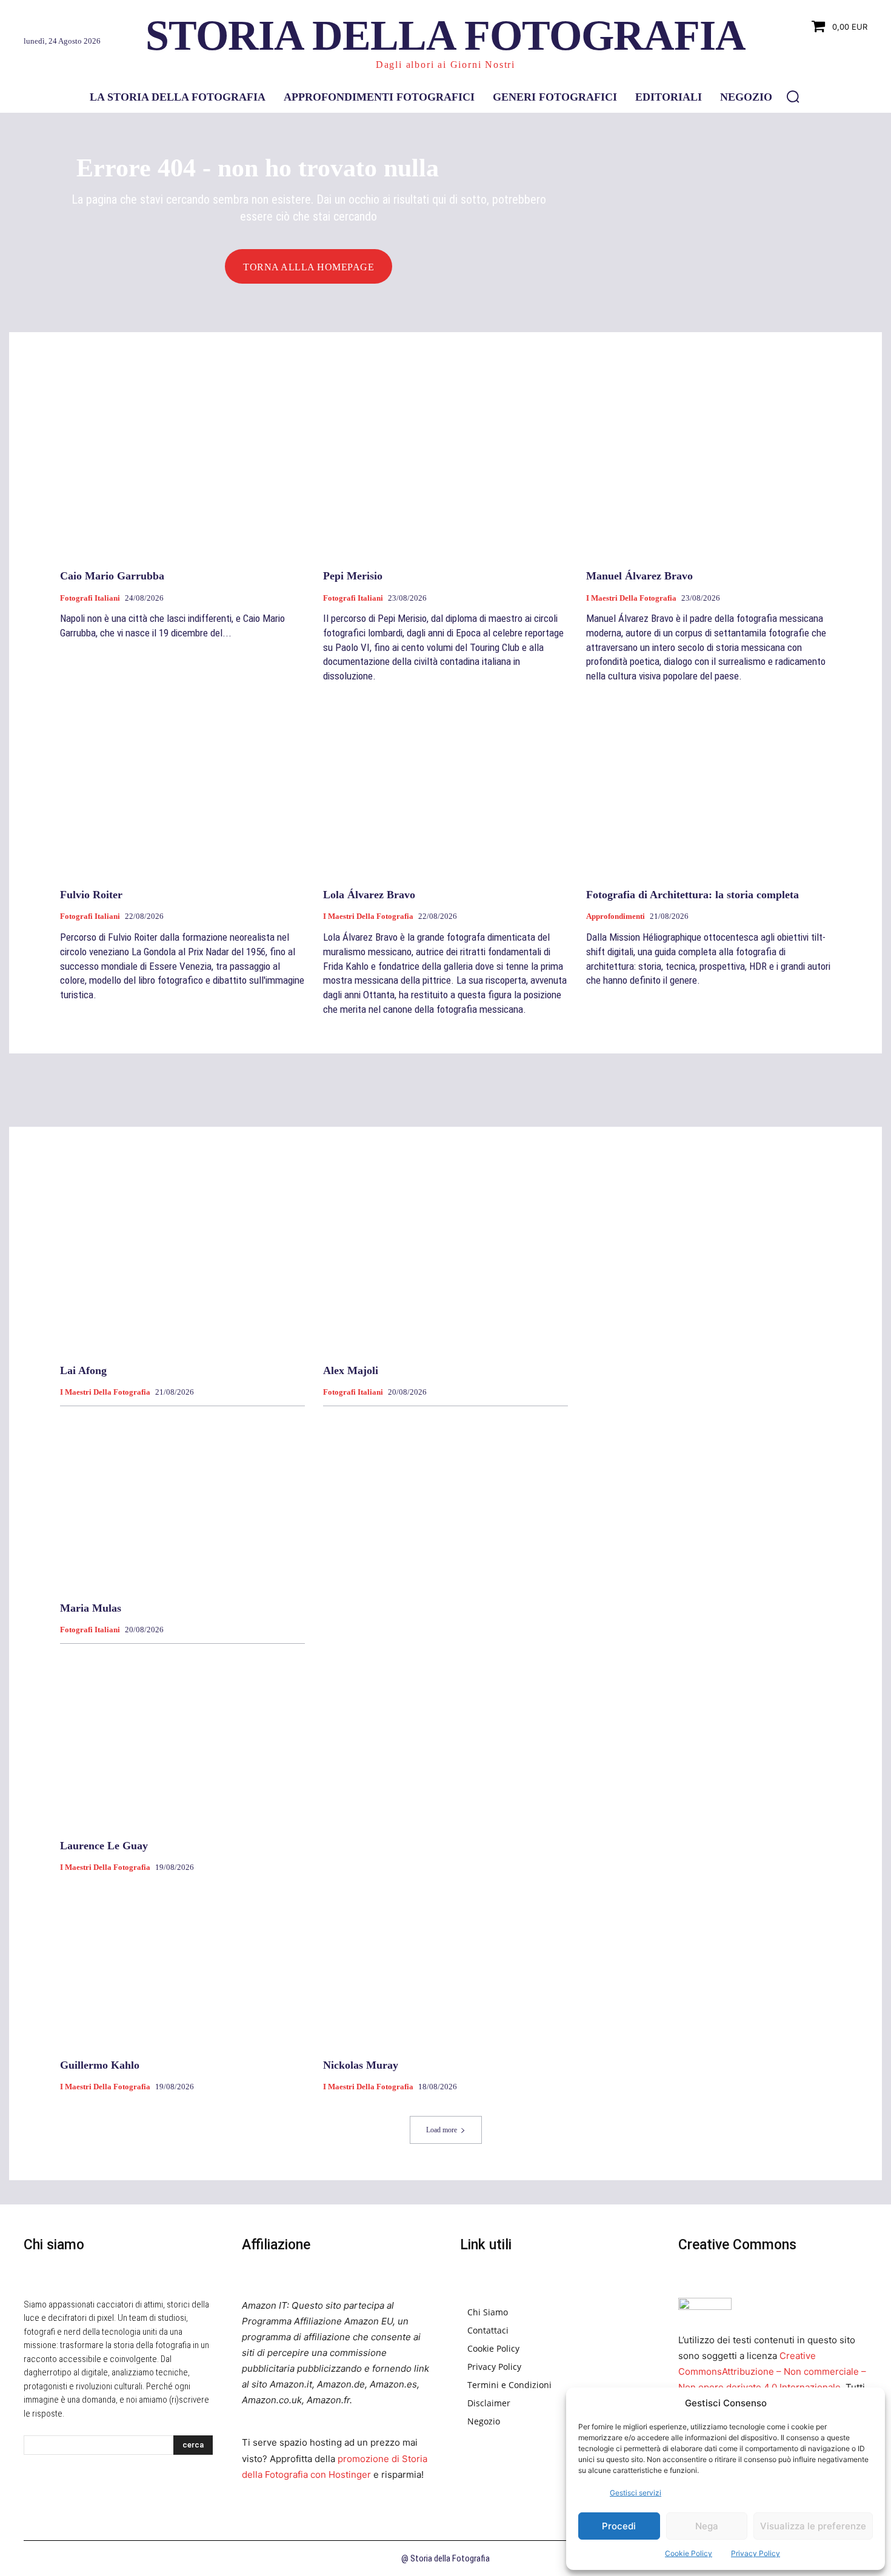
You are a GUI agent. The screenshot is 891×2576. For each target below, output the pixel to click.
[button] (793, 96)
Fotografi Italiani (90, 598)
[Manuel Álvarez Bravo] (709, 469)
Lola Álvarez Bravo (369, 895)
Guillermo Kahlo (100, 2065)
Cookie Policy (689, 2553)
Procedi (619, 2526)
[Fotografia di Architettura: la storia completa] (709, 788)
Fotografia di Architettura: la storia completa (692, 895)
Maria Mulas (91, 1608)
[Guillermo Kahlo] (182, 1958)
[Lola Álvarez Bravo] (446, 788)
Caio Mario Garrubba (112, 576)
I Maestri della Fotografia (631, 598)
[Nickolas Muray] (446, 1958)
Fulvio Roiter (91, 895)
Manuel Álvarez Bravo (639, 576)
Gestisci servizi (636, 2493)
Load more (442, 2130)
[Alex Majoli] (446, 1263)
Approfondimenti (616, 916)
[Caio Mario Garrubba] (182, 469)
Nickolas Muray (361, 2065)
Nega (707, 2526)
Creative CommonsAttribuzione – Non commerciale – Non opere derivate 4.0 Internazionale (772, 2371)
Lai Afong (83, 1370)
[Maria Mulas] (182, 1501)
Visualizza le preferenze (813, 2526)
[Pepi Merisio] (446, 469)
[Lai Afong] (182, 1263)
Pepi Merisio (353, 576)
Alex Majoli (351, 1370)
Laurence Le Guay (104, 1846)
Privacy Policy (756, 2553)
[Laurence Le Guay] (182, 1739)
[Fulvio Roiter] (182, 788)
